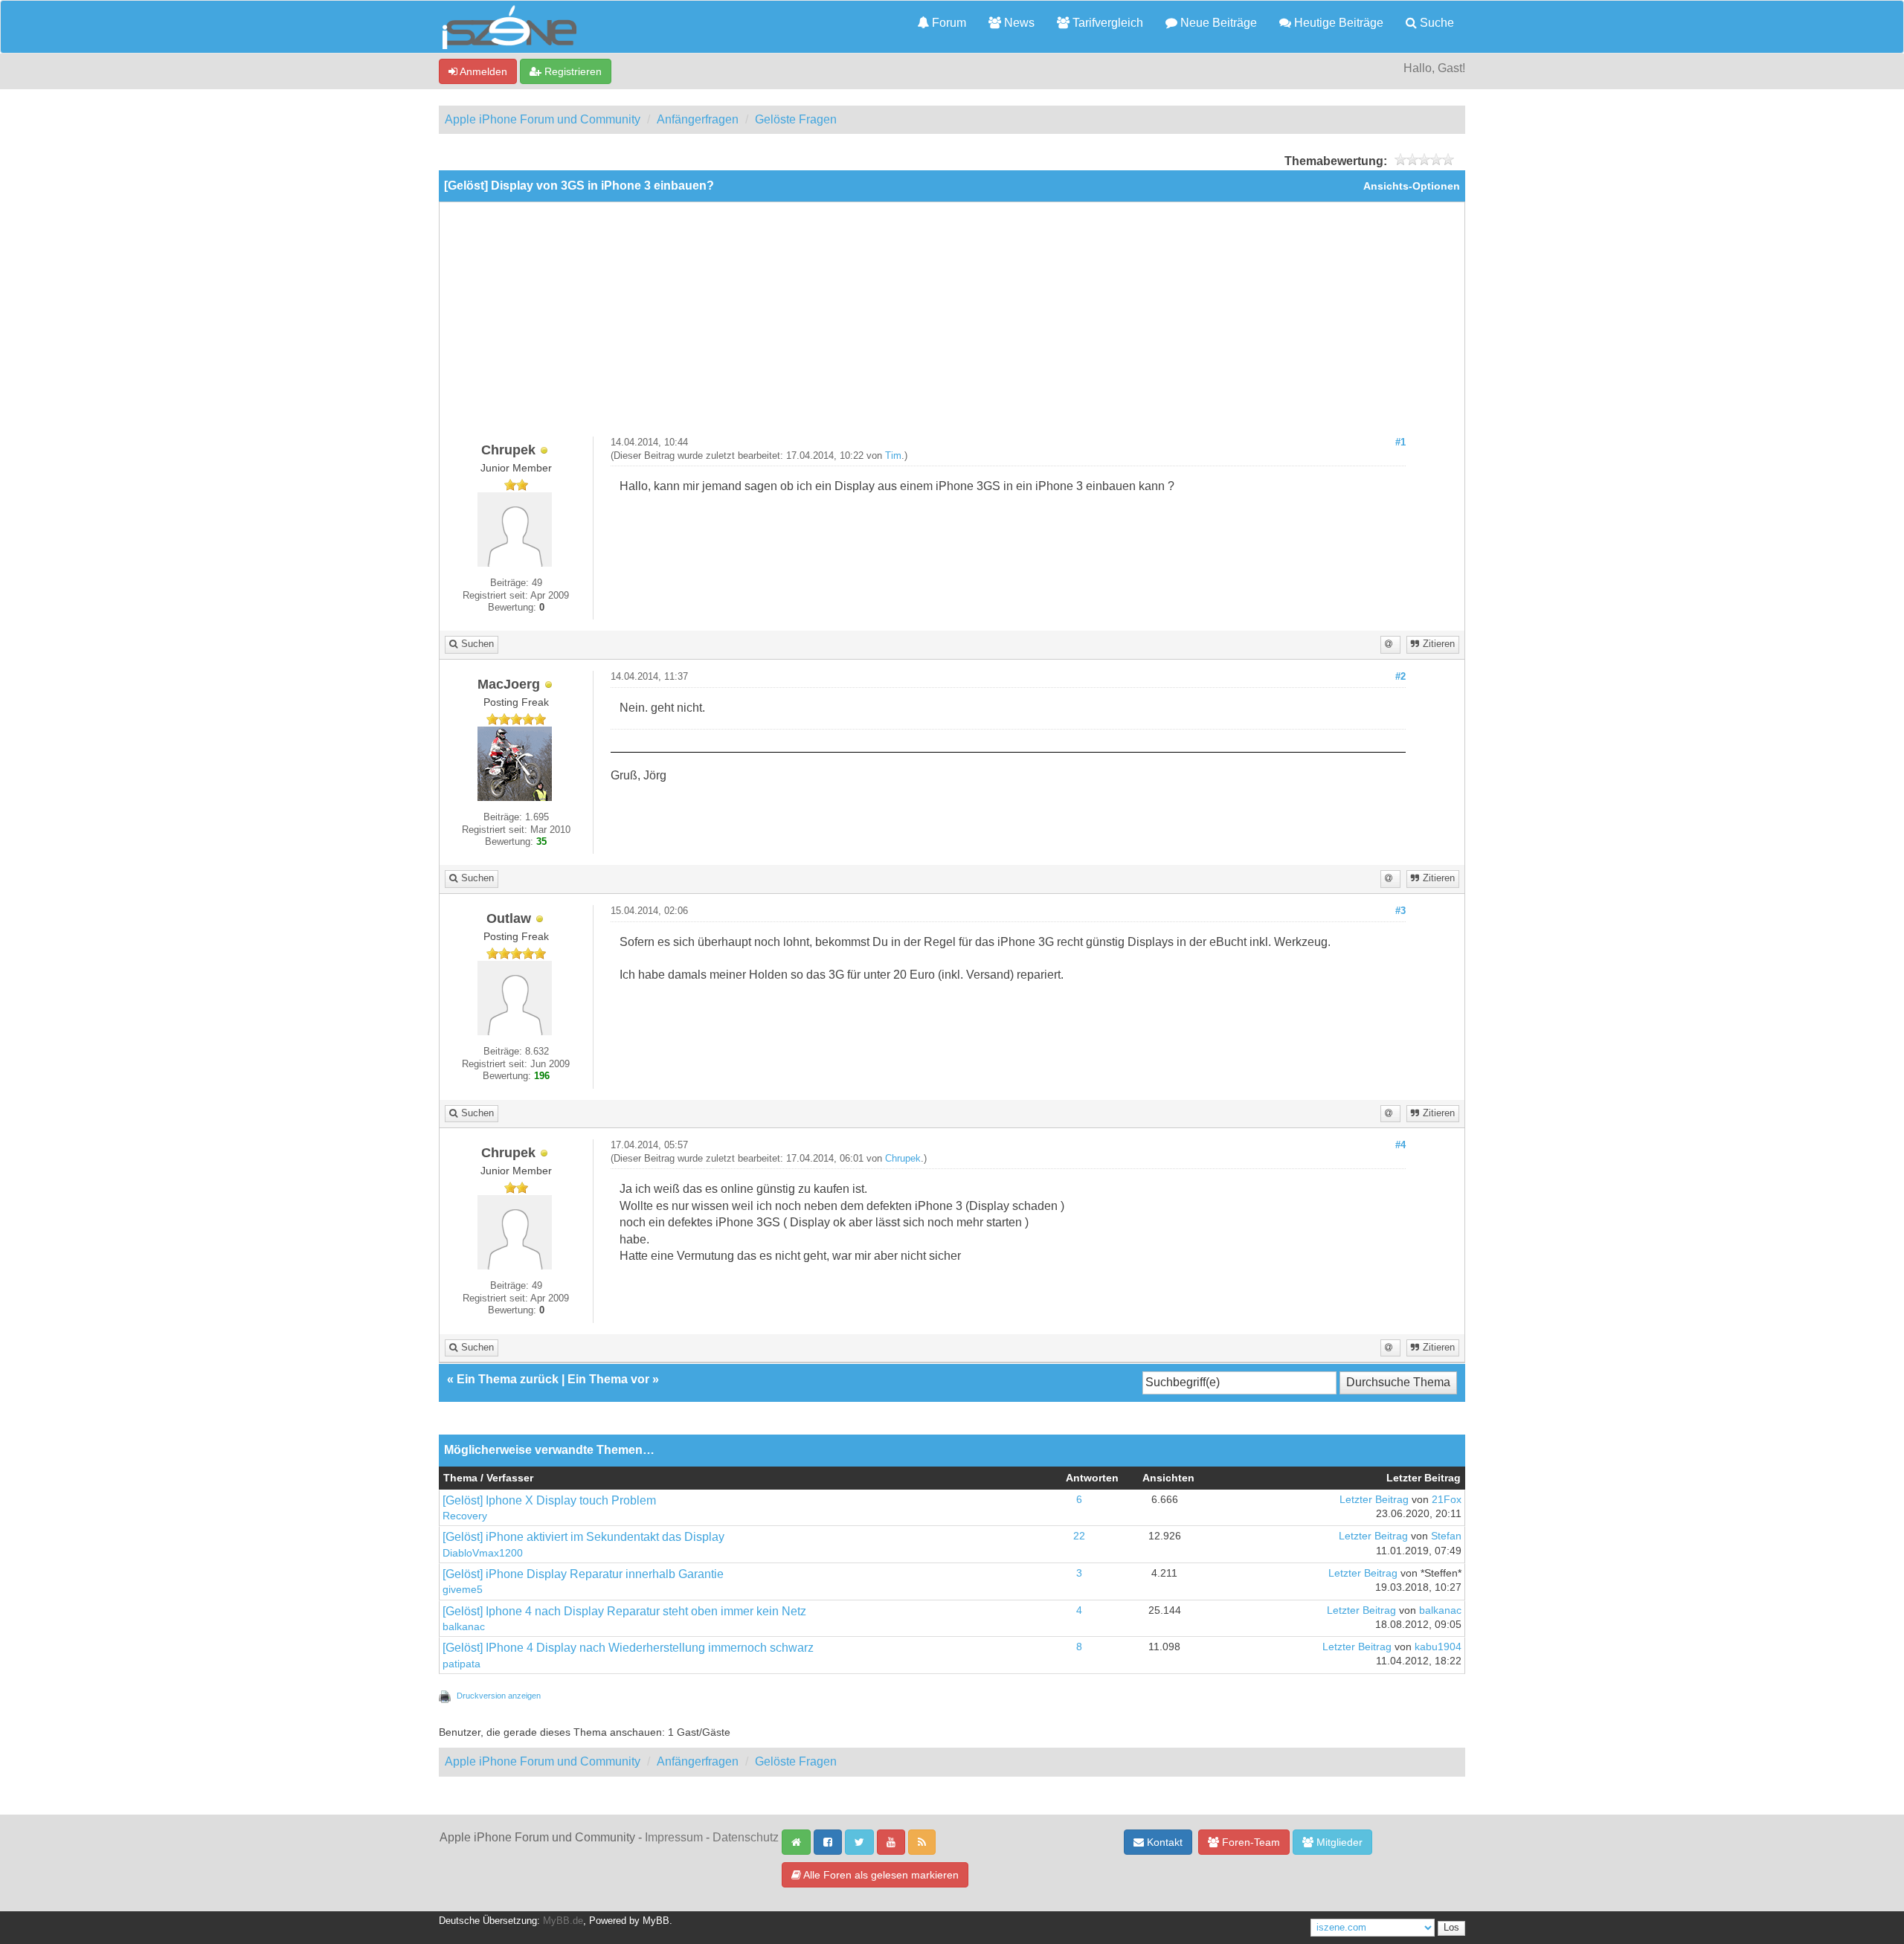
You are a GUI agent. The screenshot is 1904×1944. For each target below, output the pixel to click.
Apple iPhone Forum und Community (543, 119)
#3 (1400, 911)
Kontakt (1163, 1842)
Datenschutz (746, 1837)
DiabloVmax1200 (483, 1553)
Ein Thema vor (608, 1379)
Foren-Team (1249, 1842)
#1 (1400, 442)
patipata (461, 1664)
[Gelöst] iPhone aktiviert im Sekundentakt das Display (583, 1537)
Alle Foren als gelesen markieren (880, 1875)
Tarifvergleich (1106, 23)
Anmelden (482, 71)
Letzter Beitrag (1374, 1500)
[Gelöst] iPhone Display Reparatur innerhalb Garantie (583, 1574)
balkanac (464, 1627)
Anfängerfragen (698, 119)
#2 (1400, 677)
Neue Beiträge (1217, 23)
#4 (1400, 1145)
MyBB (656, 1921)
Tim (893, 456)
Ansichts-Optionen (1412, 186)
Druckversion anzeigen (499, 1696)
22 (1079, 1536)
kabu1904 (1438, 1647)
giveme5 (463, 1590)
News (1018, 23)
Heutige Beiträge (1337, 23)
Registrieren (572, 71)
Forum (948, 23)
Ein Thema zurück (508, 1379)
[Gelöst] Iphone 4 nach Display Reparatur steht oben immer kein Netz (624, 1611)
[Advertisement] (952, 325)
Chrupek (903, 1159)
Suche (1435, 23)
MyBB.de (563, 1921)
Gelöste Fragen (796, 119)
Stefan (1446, 1536)
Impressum (674, 1837)
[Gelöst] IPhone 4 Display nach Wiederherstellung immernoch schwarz (628, 1648)
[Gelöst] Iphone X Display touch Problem (549, 1500)
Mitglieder (1338, 1842)
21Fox (1447, 1500)
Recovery (465, 1516)
